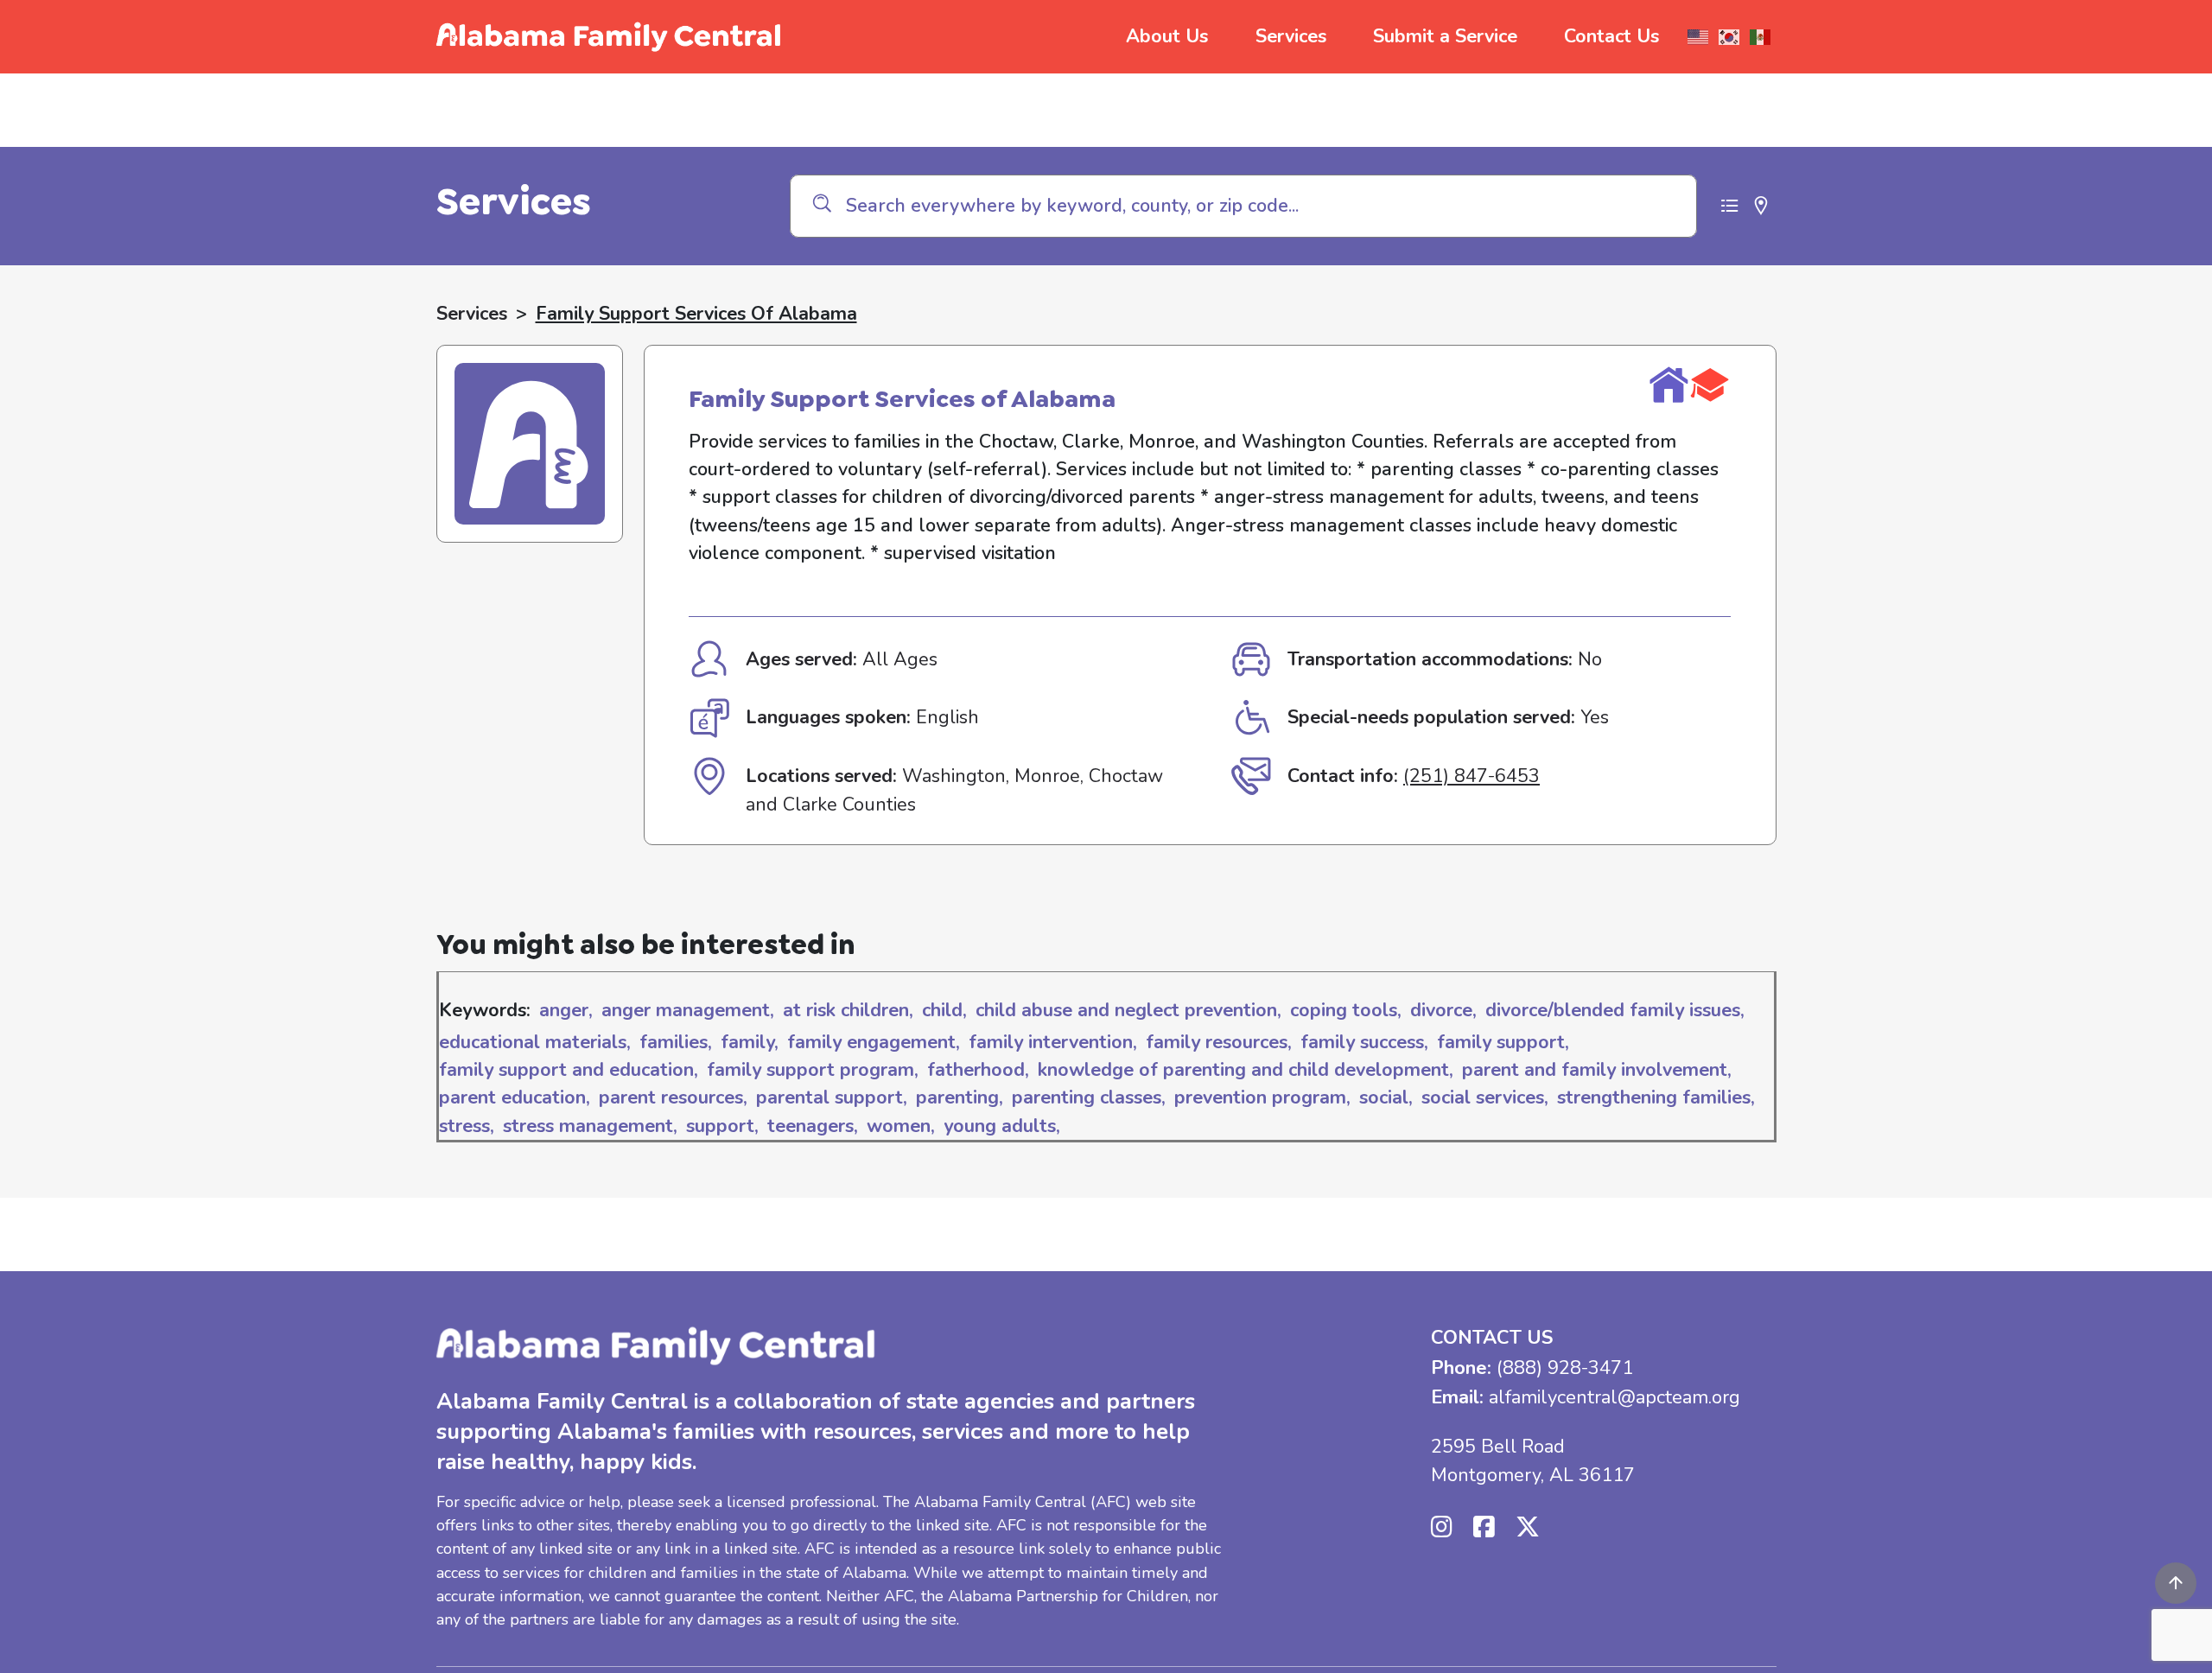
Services (1291, 36)
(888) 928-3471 (1565, 1368)
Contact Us (1611, 36)
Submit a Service (1445, 36)
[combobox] (1243, 206)
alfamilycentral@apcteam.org (1615, 1397)
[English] (1699, 37)
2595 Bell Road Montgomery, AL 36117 (1533, 1460)
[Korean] (1730, 37)
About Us (1167, 36)
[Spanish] (1761, 37)
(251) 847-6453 (1471, 776)
